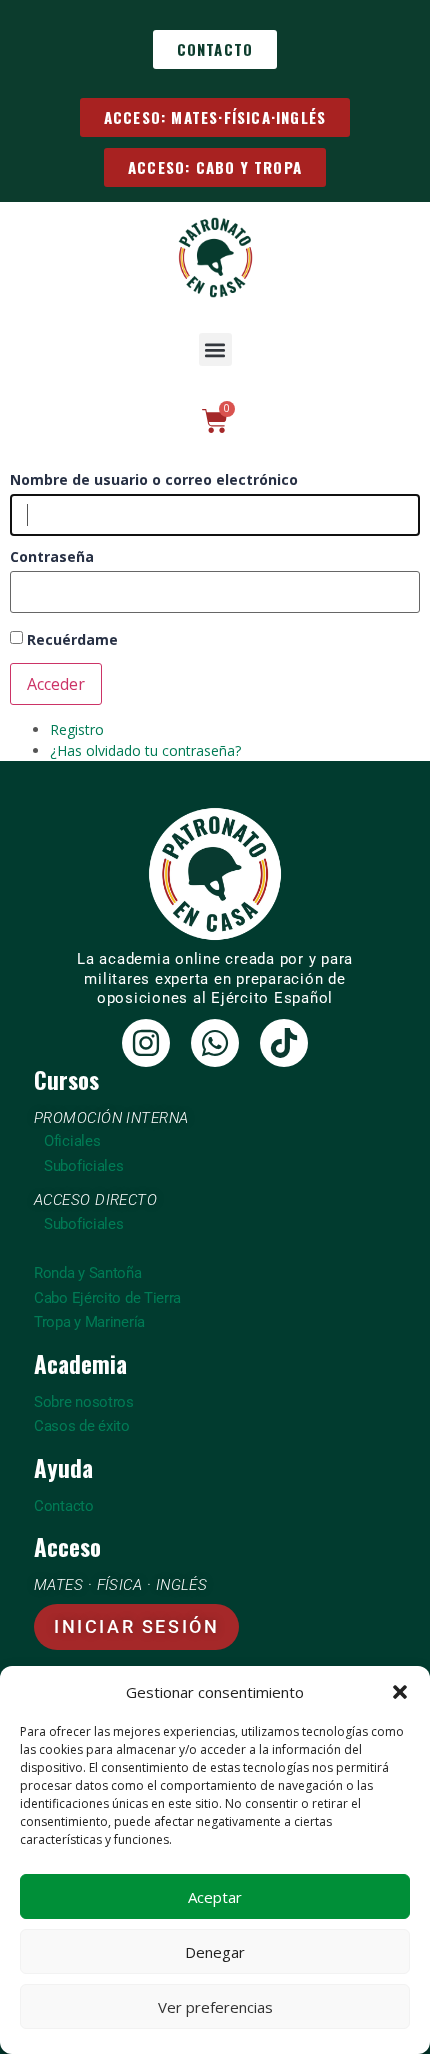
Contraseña (52, 557)
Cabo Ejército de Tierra (107, 1298)
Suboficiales (83, 1166)
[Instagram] (146, 1043)
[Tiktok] (284, 1043)
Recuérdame (72, 639)
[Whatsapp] (215, 1043)
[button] (400, 1692)
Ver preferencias (215, 2007)
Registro (77, 729)
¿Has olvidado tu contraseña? (145, 750)
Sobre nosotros (84, 1402)
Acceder (56, 684)
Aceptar (215, 1897)
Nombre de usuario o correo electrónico (154, 480)
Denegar (215, 1952)
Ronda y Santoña (88, 1273)
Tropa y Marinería (89, 1322)
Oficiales (72, 1141)
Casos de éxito (82, 1426)
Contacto (64, 1506)
